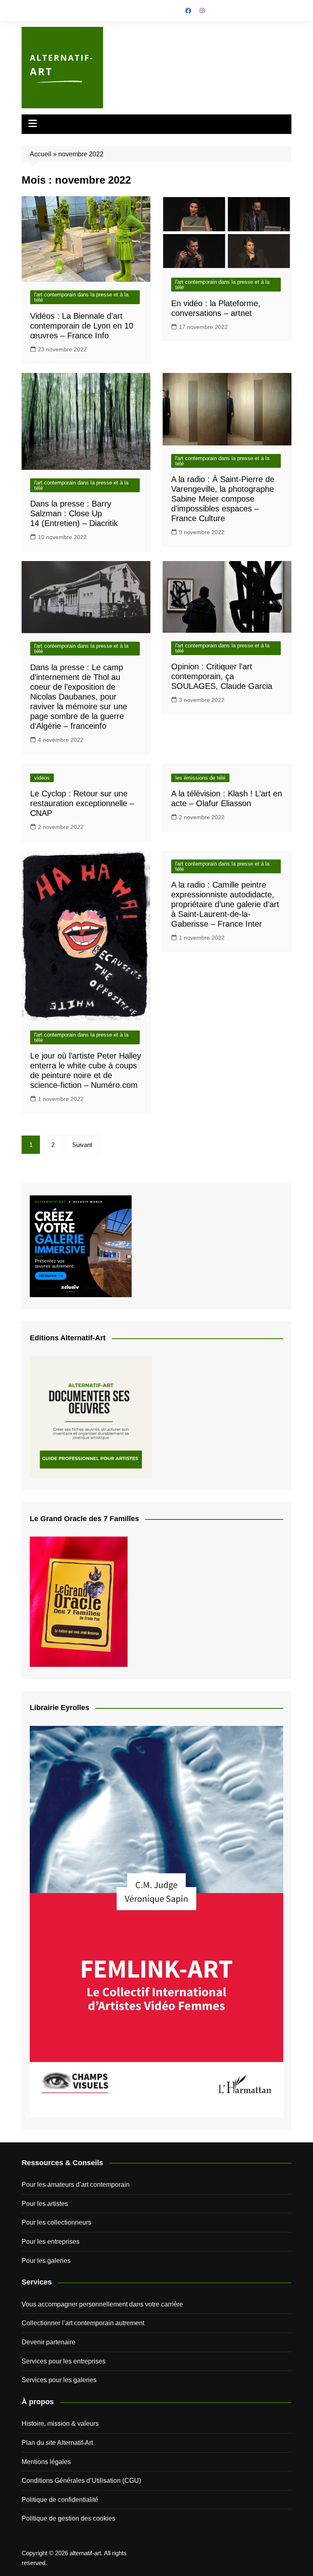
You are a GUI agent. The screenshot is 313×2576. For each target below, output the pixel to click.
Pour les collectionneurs (56, 2222)
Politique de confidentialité (60, 2500)
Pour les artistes (45, 2204)
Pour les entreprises (51, 2242)
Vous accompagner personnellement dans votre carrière (102, 2304)
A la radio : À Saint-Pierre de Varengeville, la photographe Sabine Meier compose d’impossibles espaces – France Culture (223, 499)
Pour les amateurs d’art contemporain (76, 2185)
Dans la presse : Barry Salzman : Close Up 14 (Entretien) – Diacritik (74, 513)
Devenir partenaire (48, 2342)
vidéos (42, 778)
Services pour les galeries (59, 2380)
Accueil (41, 154)
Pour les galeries (46, 2261)
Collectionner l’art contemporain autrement (83, 2323)
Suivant (82, 1145)
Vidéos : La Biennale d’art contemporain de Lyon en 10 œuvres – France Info (82, 326)
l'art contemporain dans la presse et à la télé (81, 297)
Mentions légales (46, 2462)
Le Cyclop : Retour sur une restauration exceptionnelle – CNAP (82, 803)
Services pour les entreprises (64, 2361)
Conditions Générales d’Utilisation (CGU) (81, 2481)
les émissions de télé (200, 778)
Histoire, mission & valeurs (60, 2424)
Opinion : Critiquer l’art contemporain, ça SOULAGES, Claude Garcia (222, 676)
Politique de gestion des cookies (68, 2518)
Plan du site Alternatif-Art (57, 2443)
